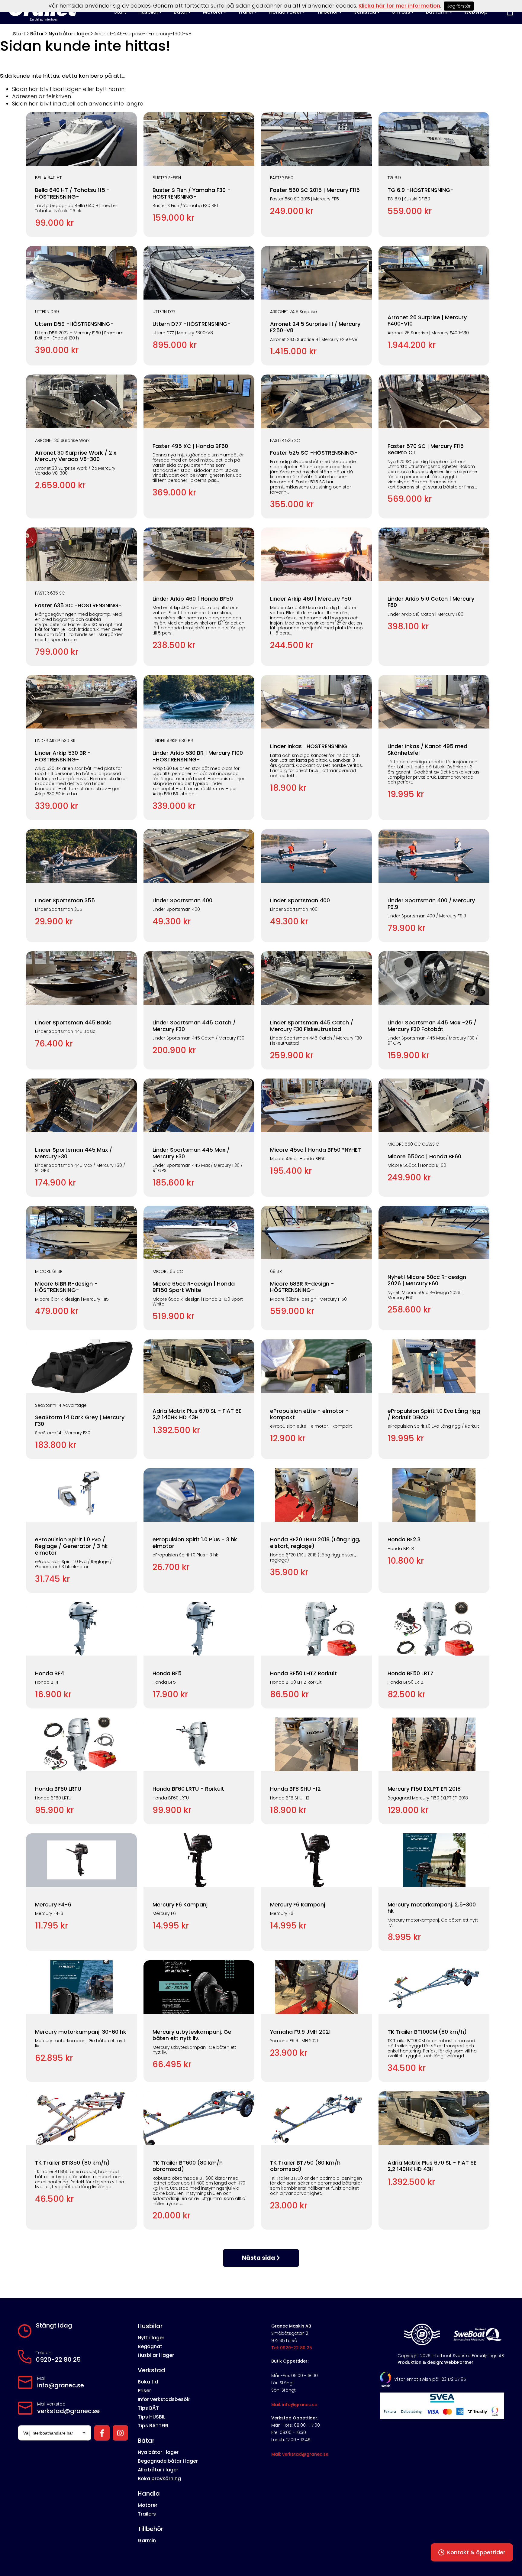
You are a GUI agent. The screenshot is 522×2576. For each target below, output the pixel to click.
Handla (149, 2493)
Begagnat (150, 2346)
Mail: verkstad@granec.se (300, 2454)
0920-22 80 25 (58, 2360)
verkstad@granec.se (68, 2411)
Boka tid (148, 2382)
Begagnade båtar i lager (168, 2461)
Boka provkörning (159, 2479)
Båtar (37, 34)
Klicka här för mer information (399, 6)
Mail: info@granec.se (294, 2405)
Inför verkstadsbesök (164, 2399)
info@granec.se (61, 2385)
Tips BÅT (148, 2408)
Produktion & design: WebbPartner (435, 2362)
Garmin (147, 2540)
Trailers (147, 2514)
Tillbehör (150, 2529)
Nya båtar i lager (69, 34)
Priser (144, 2391)
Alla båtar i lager (158, 2470)
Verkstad (151, 2370)
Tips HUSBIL (151, 2417)
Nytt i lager (151, 2338)
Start (19, 34)
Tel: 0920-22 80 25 (292, 2348)
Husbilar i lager (156, 2355)
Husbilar (150, 2326)
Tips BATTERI (153, 2426)
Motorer (148, 2505)
